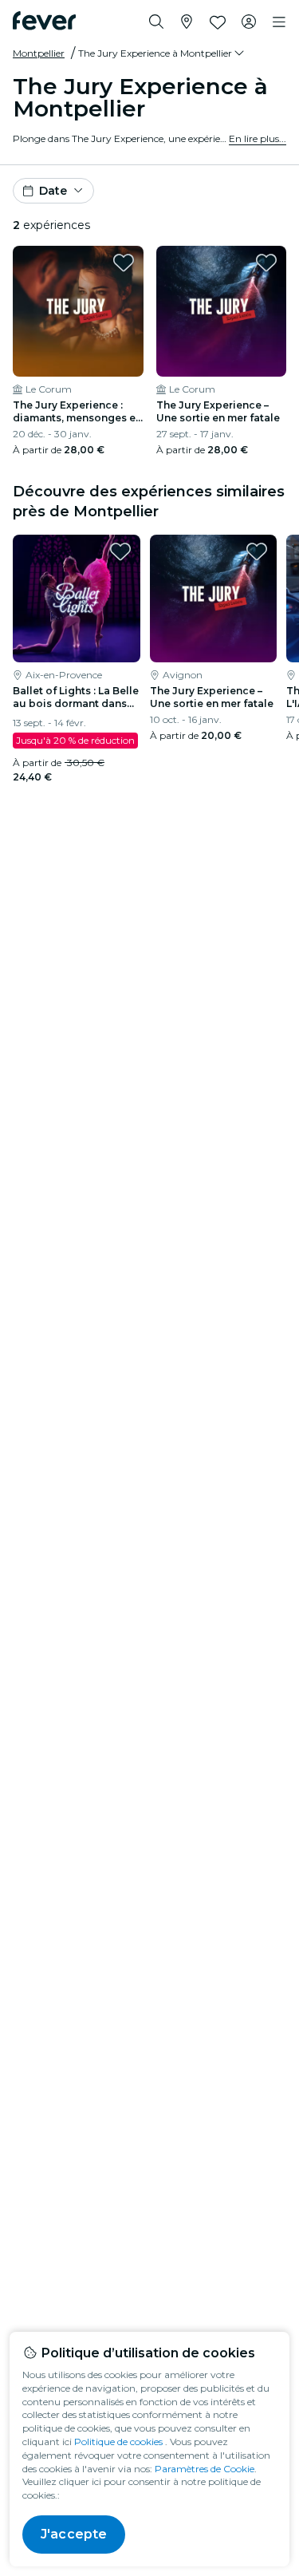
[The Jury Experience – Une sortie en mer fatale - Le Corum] (222, 311)
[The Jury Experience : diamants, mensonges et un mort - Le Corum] (78, 311)
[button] (162, 53)
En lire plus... (258, 138)
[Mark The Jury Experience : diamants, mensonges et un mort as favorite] (124, 263)
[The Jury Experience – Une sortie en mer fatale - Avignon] (214, 599)
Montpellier (39, 53)
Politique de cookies (118, 2442)
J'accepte (74, 2534)
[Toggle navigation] (279, 22)
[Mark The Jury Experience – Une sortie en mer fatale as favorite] (266, 263)
